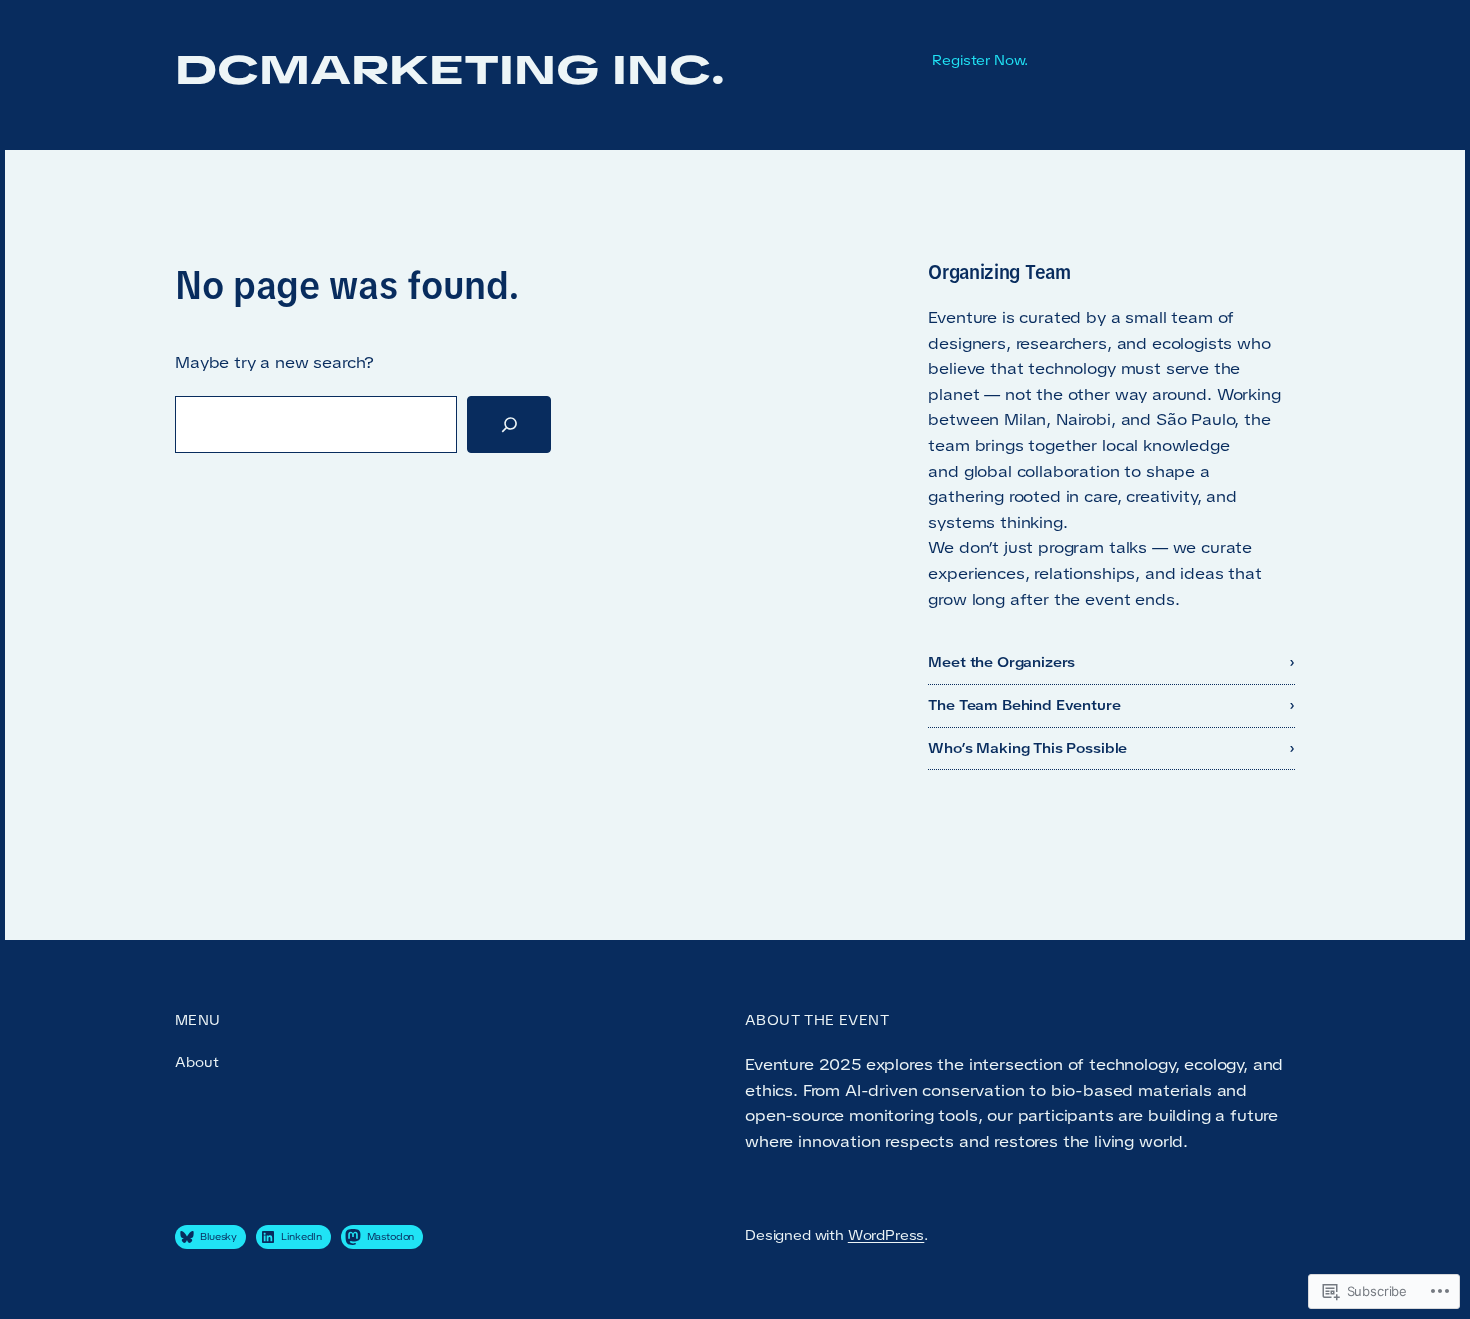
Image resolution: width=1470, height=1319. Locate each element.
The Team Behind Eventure (1024, 705)
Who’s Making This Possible (1027, 748)
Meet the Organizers (1001, 662)
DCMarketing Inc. (450, 70)
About (197, 1062)
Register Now (978, 60)
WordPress (886, 1235)
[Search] (509, 425)
